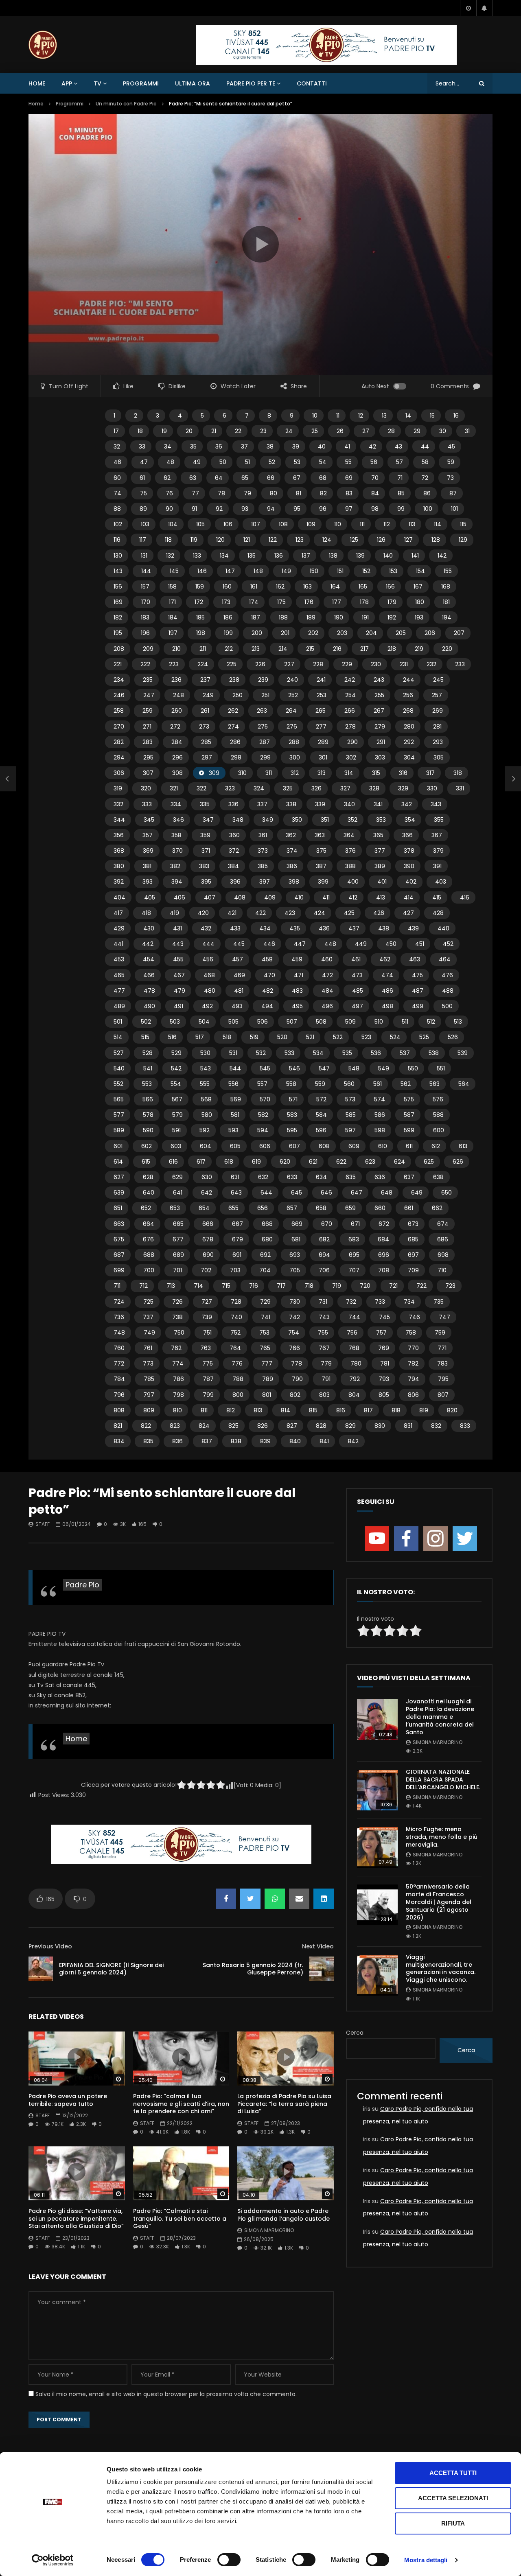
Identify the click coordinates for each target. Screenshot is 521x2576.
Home (37, 83)
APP (67, 83)
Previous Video (50, 1946)
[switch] (229, 2560)
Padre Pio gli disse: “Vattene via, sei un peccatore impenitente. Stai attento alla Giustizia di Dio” (76, 2219)
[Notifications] (484, 8)
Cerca (355, 2033)
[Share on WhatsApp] (275, 1899)
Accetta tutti (453, 2473)
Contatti (312, 83)
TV (97, 83)
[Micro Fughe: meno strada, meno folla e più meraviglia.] (377, 1847)
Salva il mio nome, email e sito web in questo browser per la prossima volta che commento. (166, 2394)
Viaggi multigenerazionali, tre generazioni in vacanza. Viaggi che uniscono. (441, 1969)
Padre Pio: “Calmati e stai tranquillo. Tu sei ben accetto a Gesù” (180, 2219)
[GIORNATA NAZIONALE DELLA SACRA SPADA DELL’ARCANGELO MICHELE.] (377, 1790)
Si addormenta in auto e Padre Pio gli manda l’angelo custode (283, 2215)
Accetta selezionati (453, 2498)
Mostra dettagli (426, 2560)
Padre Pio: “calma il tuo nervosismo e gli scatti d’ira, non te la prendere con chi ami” (181, 2104)
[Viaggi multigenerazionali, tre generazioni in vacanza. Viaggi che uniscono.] (377, 1975)
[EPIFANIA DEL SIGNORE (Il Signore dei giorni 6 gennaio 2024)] (8, 779)
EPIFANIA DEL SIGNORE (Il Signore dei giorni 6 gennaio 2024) (111, 1969)
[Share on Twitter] (250, 1899)
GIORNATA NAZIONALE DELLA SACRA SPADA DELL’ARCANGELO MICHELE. (443, 1779)
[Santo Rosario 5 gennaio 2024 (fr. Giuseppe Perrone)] (322, 1969)
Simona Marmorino (269, 2230)
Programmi (141, 83)
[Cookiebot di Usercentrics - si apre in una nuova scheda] (53, 2560)
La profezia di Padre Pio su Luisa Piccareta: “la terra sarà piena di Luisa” (284, 2104)
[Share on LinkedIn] (324, 1899)
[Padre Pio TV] (43, 45)
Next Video (318, 1946)
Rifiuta (453, 2523)
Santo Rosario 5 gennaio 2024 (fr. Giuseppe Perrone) (253, 1969)
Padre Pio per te (251, 83)
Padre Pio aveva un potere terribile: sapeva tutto (68, 2100)
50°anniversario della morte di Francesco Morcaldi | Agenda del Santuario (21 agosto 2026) (439, 1902)
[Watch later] (468, 8)
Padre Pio (82, 1585)
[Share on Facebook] (226, 1899)
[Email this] (299, 1899)
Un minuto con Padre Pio (126, 104)
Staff (43, 1524)
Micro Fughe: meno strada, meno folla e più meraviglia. (442, 1837)
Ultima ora (193, 83)
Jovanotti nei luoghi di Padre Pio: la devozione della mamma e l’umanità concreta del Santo (440, 1717)
